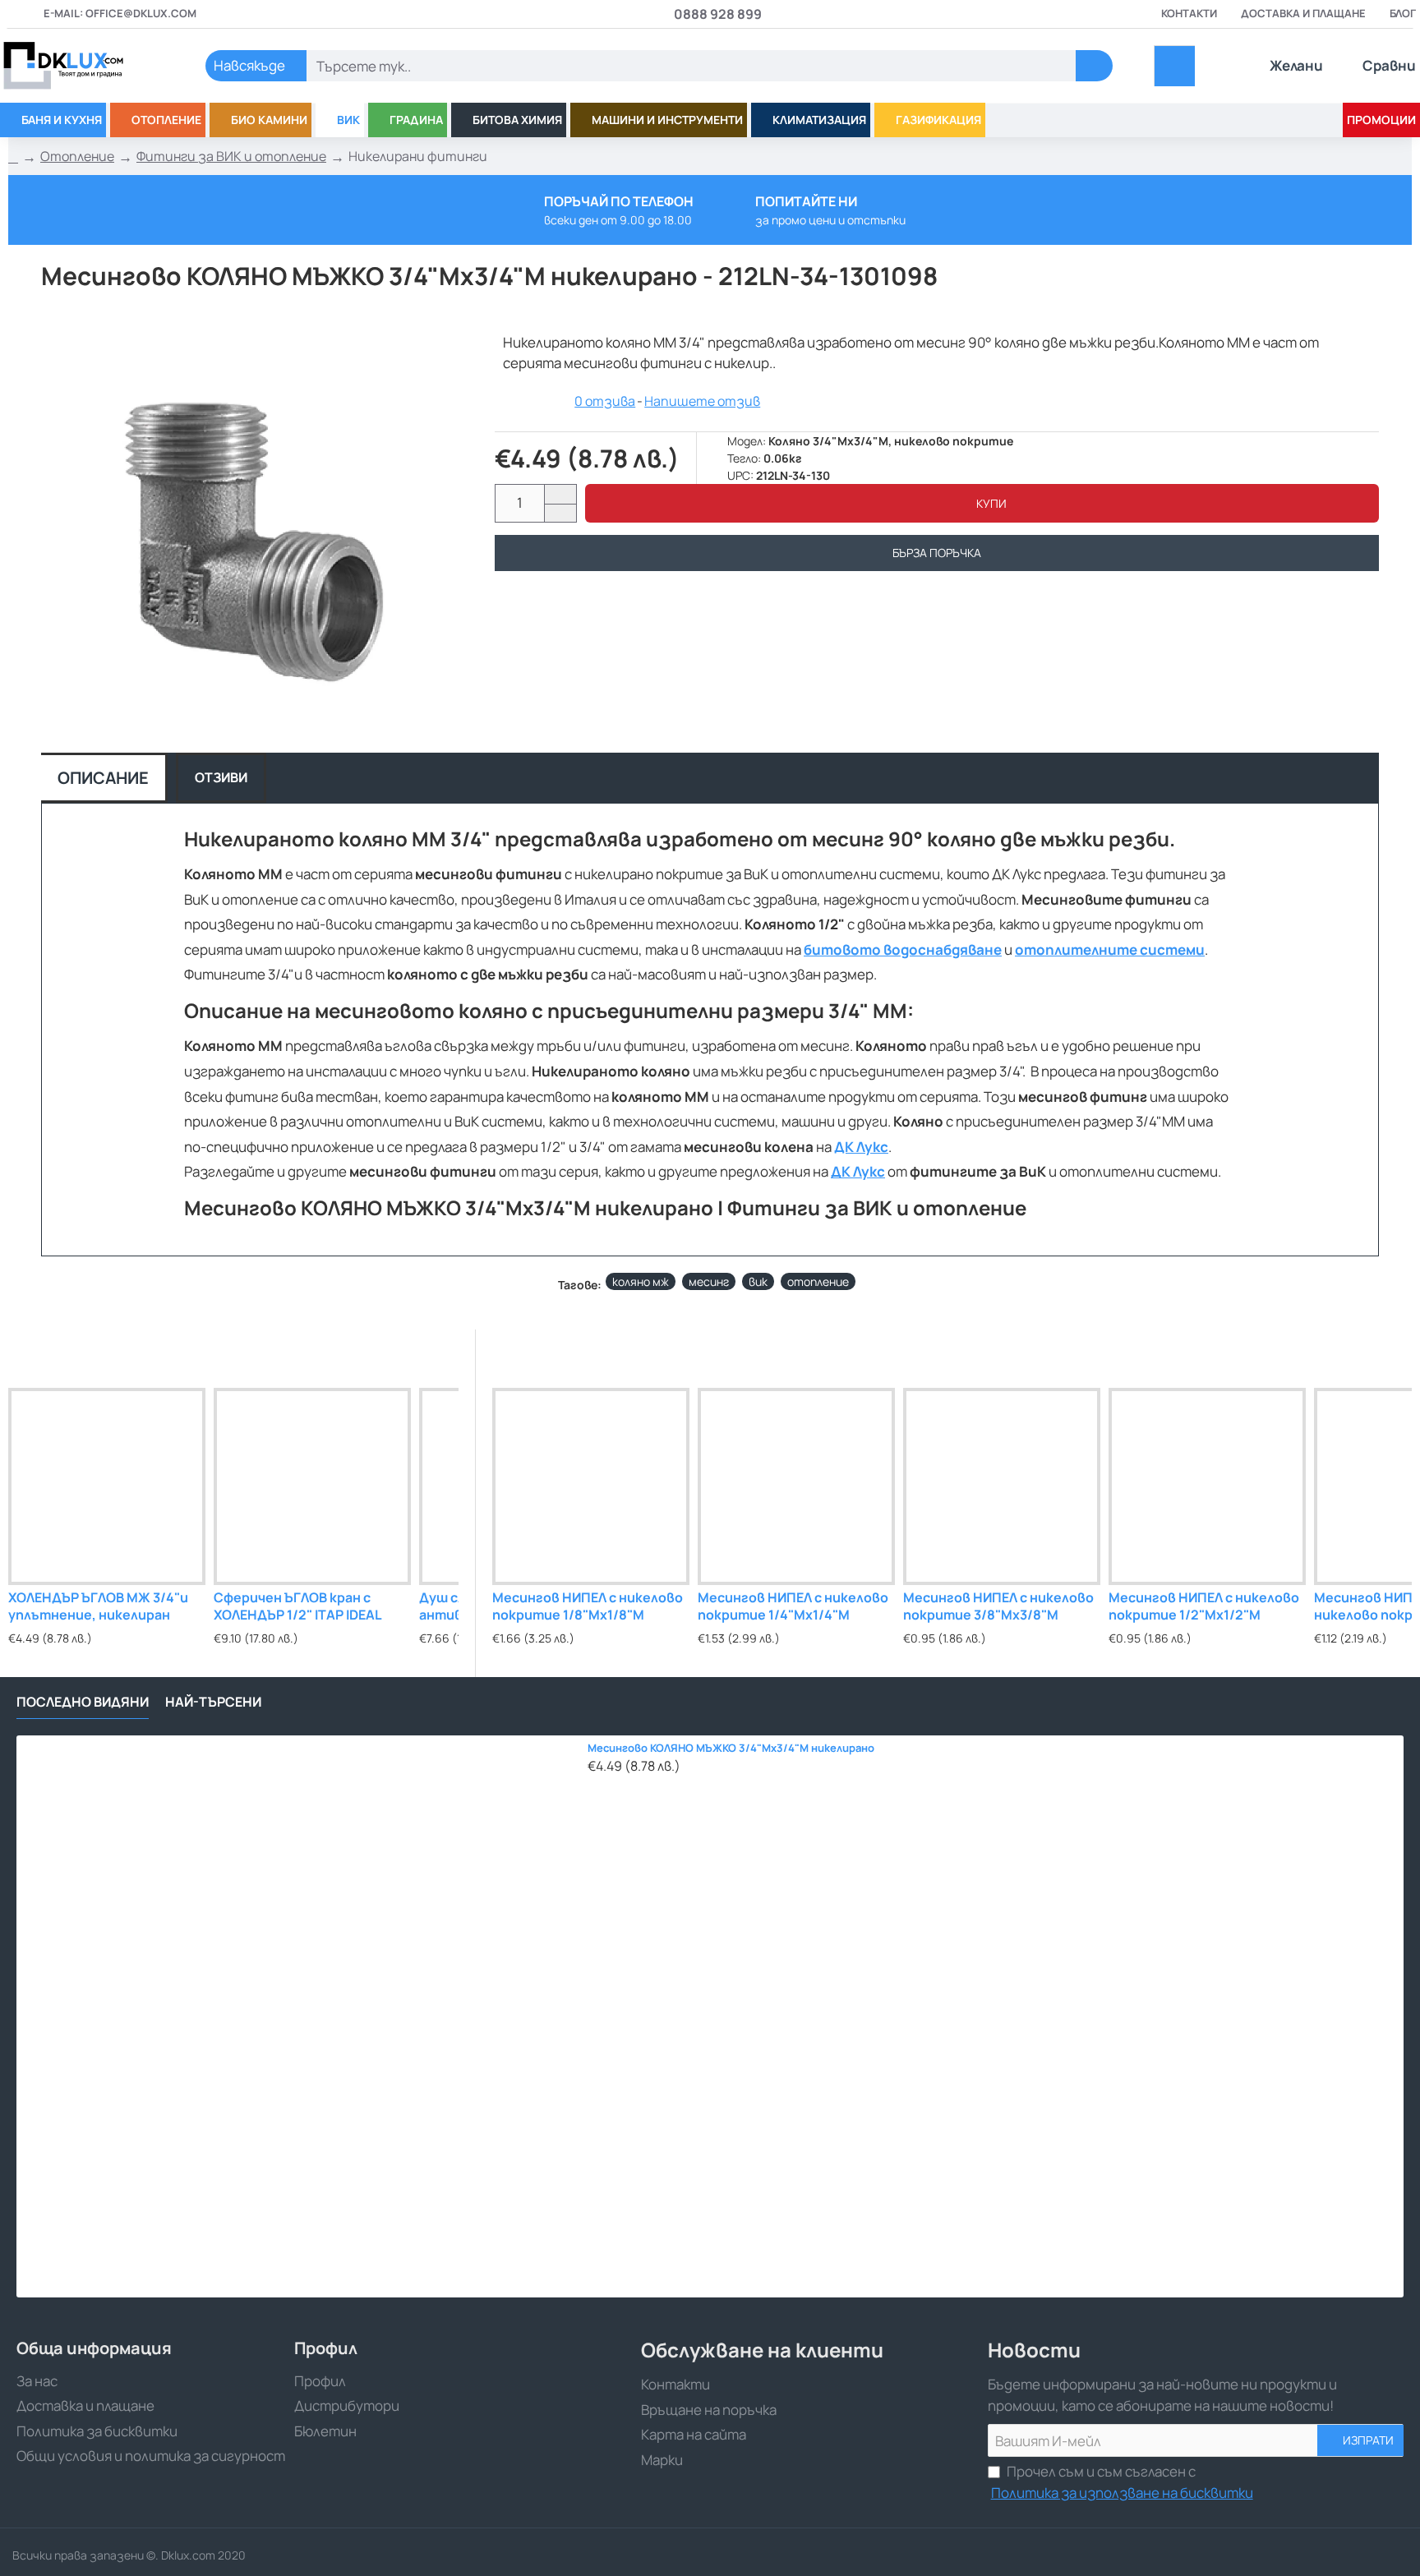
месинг (709, 1281)
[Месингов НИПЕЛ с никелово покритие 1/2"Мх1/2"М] (1207, 1486)
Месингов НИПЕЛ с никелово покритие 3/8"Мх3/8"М (998, 1606)
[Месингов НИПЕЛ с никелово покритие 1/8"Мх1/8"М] (591, 1486)
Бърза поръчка (937, 553)
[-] (560, 513)
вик (758, 1281)
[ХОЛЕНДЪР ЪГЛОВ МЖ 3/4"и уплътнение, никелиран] (107, 1486)
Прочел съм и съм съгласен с (1122, 2482)
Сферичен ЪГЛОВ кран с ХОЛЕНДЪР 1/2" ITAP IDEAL (298, 1606)
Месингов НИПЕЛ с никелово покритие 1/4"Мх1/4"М (793, 1606)
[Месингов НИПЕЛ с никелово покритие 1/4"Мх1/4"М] (796, 1486)
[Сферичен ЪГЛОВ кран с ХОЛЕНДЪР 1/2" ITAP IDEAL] (312, 1486)
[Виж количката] (1175, 66)
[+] (560, 494)
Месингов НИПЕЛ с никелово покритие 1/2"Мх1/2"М (1204, 1606)
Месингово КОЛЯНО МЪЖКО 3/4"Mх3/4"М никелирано (731, 1748)
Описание (103, 778)
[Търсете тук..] (1094, 66)
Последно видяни (83, 1702)
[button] (982, 503)
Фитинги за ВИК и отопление (231, 156)
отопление (818, 1281)
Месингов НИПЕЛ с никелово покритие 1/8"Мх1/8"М (588, 1606)
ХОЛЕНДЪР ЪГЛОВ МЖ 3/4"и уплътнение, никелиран (98, 1606)
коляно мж (641, 1281)
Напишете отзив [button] (702, 401)
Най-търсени (213, 1702)
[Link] (82, 66)
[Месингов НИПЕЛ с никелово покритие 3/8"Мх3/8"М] (1002, 1486)
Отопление (77, 156)
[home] (13, 157)
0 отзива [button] (605, 401)
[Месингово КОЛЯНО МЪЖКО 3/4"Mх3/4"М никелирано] (297, 2016)
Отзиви (221, 777)
